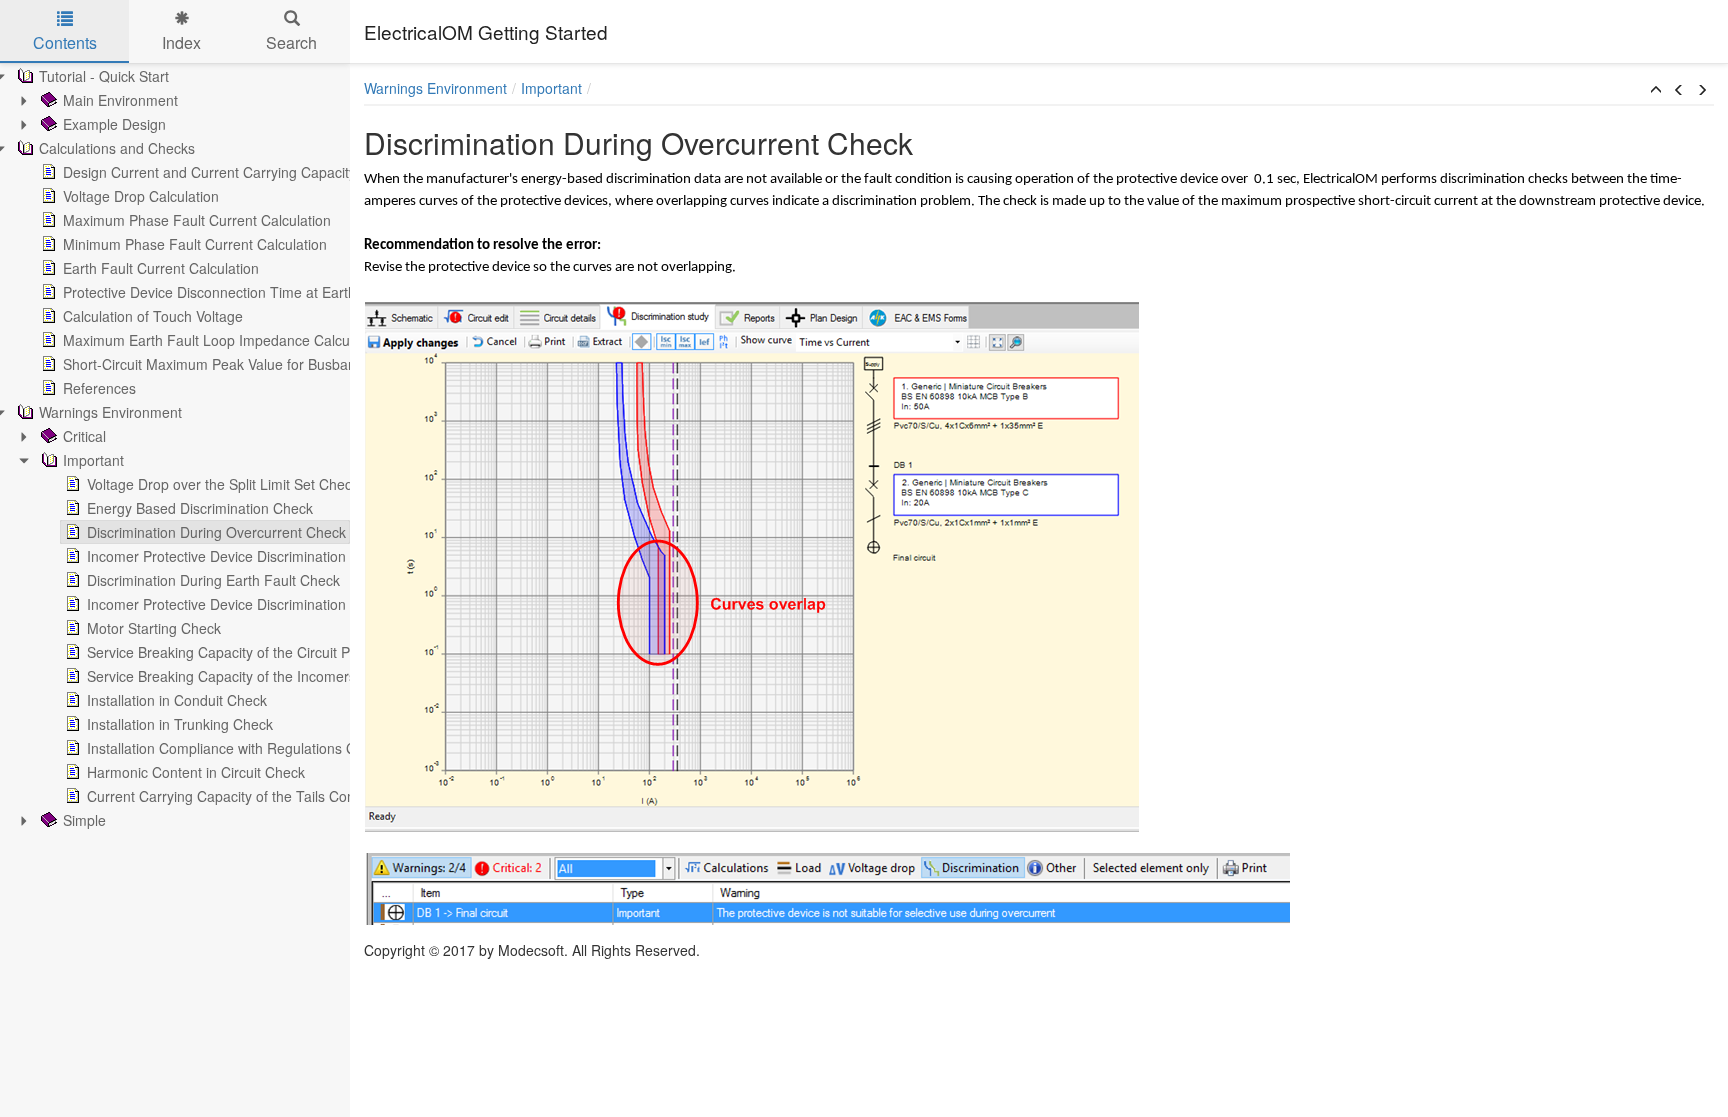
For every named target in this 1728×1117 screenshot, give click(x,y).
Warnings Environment (110, 412)
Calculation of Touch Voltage (153, 316)
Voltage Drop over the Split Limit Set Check (223, 484)
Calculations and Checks (117, 148)
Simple (84, 820)
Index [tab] (181, 42)
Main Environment (120, 100)
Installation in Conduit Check (177, 700)
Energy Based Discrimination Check (200, 508)
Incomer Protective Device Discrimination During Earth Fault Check (298, 604)
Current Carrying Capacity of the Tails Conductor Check (263, 796)
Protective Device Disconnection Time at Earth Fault (227, 292)
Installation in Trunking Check (180, 724)
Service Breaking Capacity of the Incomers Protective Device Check (300, 676)
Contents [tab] (65, 42)
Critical (84, 436)
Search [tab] (291, 42)
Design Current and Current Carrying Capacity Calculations (250, 172)
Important (93, 460)
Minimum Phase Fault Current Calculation (195, 244)
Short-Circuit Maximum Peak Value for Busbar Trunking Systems (266, 364)
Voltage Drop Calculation (141, 196)
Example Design (114, 124)
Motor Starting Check (154, 628)
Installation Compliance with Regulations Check (236, 748)
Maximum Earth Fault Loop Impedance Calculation (223, 340)
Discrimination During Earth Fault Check (213, 580)
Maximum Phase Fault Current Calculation (197, 220)
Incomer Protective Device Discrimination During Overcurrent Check (301, 556)
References (99, 388)
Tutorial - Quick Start (104, 76)
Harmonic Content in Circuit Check (196, 772)
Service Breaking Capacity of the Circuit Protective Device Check (291, 652)
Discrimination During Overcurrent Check (216, 532)
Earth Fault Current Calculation (161, 268)
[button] (1656, 90)
